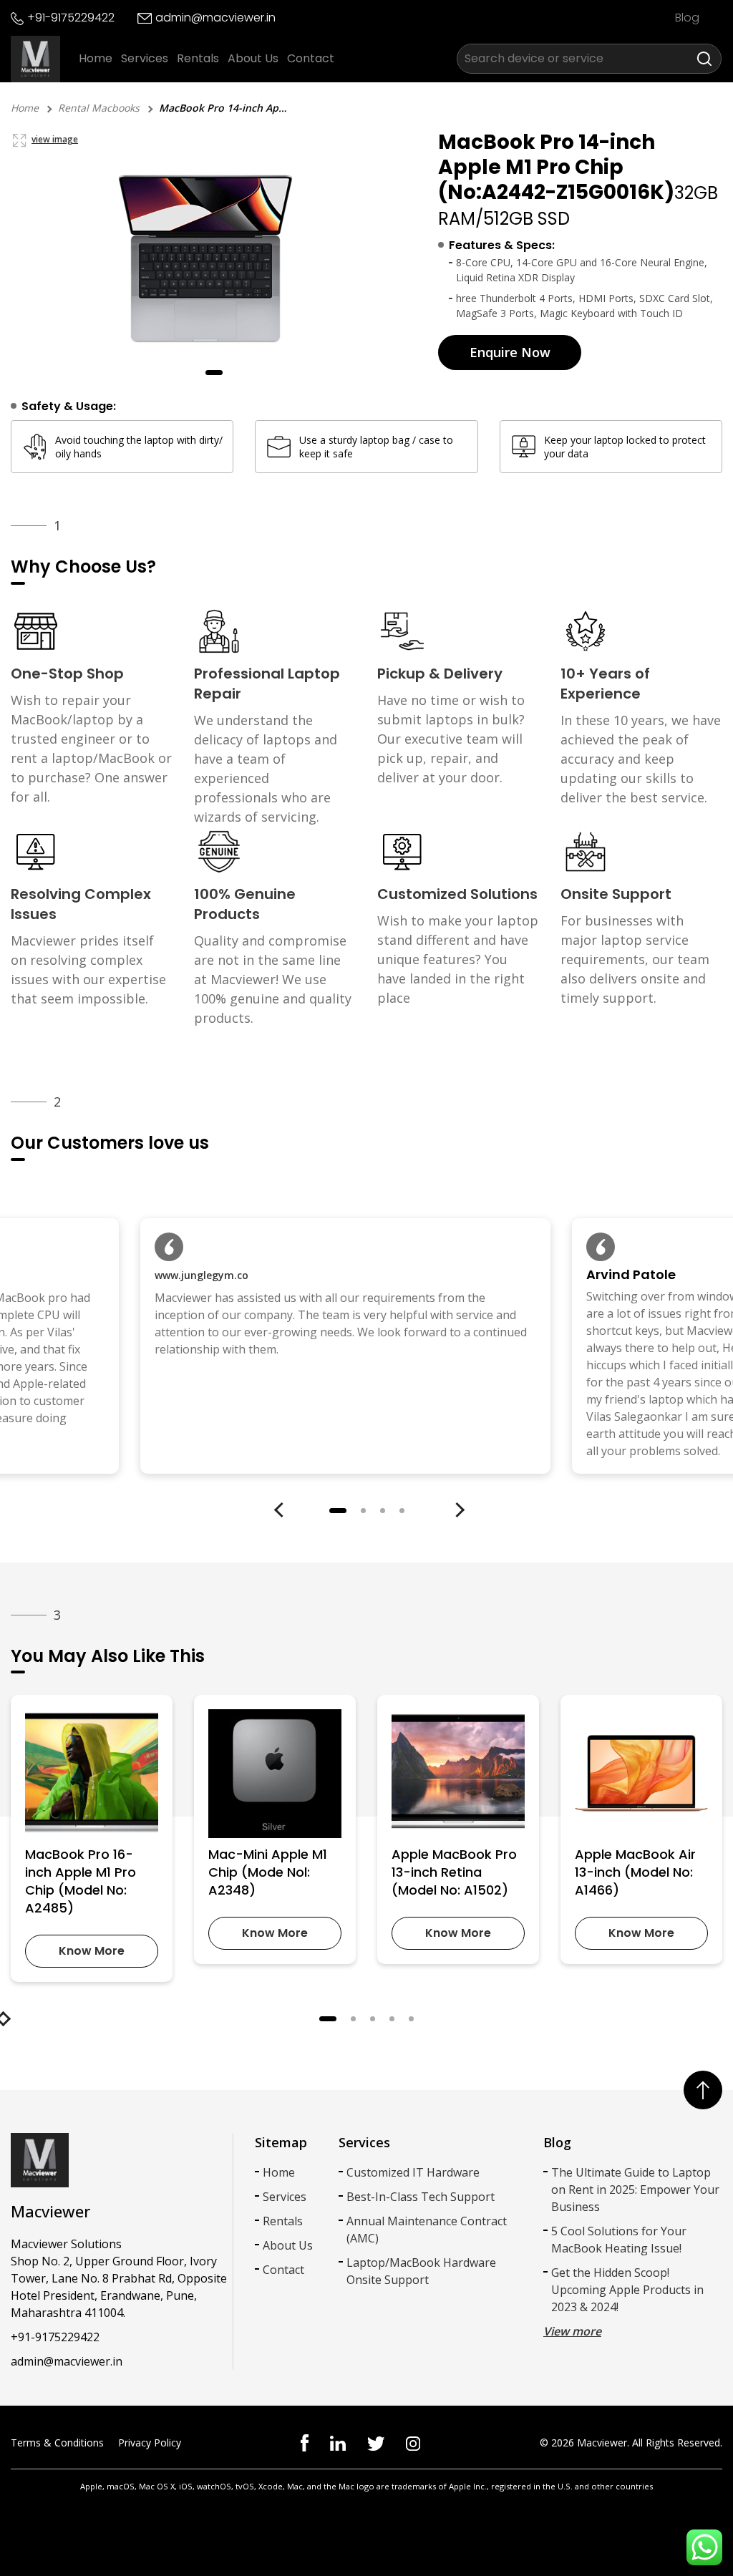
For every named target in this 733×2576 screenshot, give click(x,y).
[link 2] (376, 2443)
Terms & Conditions (57, 2443)
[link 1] (338, 2442)
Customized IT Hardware (413, 2172)
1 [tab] (214, 373)
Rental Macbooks (99, 108)
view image (55, 139)
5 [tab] (411, 2019)
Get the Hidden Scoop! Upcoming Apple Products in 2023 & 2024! (627, 2290)
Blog (687, 18)
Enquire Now (510, 352)
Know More (92, 1951)
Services (145, 58)
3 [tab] (383, 1511)
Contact (311, 58)
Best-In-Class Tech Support (421, 2197)
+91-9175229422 (71, 18)
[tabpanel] (214, 257)
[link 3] (413, 2443)
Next (471, 1510)
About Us (253, 58)
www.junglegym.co (202, 1275)
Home (96, 58)
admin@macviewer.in (215, 18)
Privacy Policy (150, 2443)
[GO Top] (703, 2090)
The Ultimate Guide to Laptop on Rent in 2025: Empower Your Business (635, 2189)
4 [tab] (402, 1511)
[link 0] (305, 2442)
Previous (296, 1510)
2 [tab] (363, 1511)
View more (572, 2331)
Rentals (198, 58)
